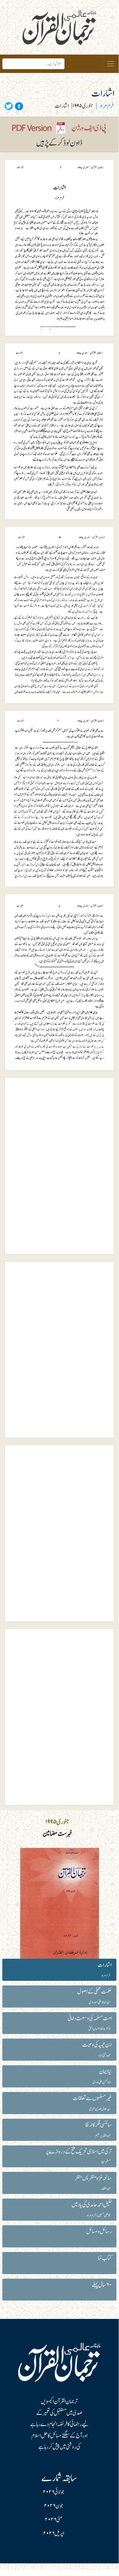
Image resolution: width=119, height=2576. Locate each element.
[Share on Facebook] (18, 106)
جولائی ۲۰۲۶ (54, 2492)
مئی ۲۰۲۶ (54, 2520)
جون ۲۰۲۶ (54, 2506)
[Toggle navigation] (111, 64)
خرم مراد (107, 106)
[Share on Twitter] (9, 106)
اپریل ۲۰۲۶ (54, 2533)
